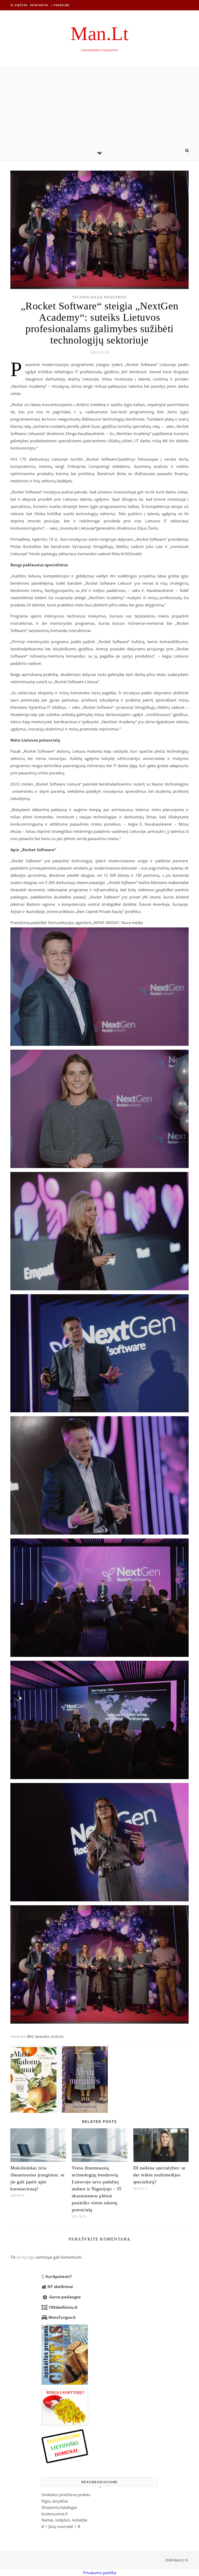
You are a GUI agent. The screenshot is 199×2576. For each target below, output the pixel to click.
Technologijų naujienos (99, 297)
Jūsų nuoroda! (61, 2526)
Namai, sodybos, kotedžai (64, 2520)
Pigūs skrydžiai (55, 2501)
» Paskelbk (60, 5)
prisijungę (25, 2257)
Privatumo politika (100, 2573)
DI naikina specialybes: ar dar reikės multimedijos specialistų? (159, 2175)
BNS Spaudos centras (45, 2036)
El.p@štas (19, 5)
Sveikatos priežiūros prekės (66, 2495)
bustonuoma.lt (55, 2514)
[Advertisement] (99, 106)
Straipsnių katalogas (59, 2507)
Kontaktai (39, 5)
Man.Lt (99, 33)
